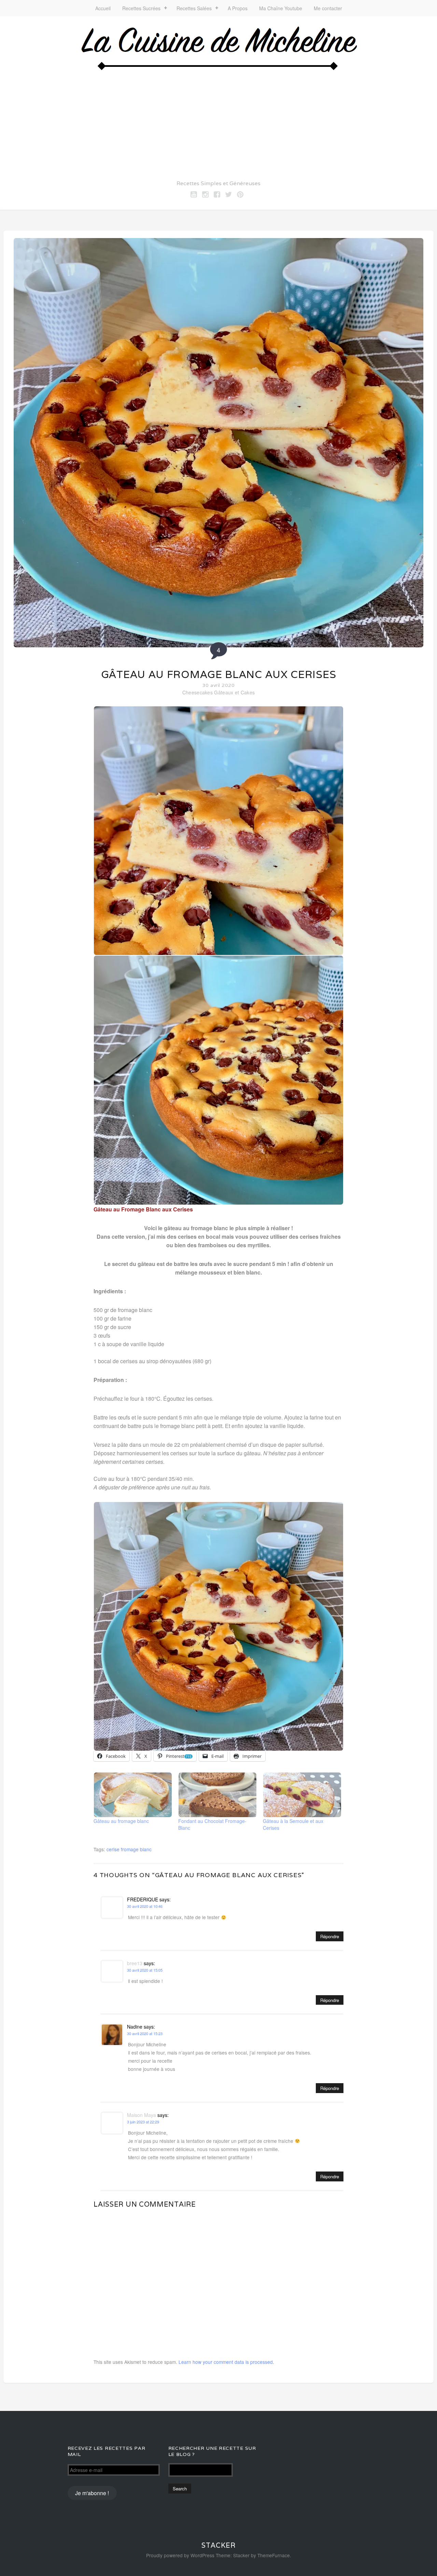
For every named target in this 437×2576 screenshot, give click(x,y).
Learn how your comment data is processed (226, 2362)
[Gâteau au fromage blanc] (132, 1795)
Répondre (330, 1936)
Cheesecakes (198, 692)
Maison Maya (142, 2115)
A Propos (238, 8)
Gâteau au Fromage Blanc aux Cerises (219, 674)
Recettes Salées (194, 8)
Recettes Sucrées (141, 8)
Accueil (103, 8)
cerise (113, 1849)
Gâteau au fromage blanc (121, 1821)
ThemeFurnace (274, 2555)
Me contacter (328, 8)
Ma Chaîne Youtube (281, 8)
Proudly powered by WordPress (180, 2555)
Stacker (218, 2545)
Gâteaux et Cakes (234, 692)
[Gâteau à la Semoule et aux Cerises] (302, 1795)
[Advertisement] (218, 123)
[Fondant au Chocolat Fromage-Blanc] (217, 1795)
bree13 (135, 1963)
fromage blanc (136, 1849)
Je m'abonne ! (92, 2493)
